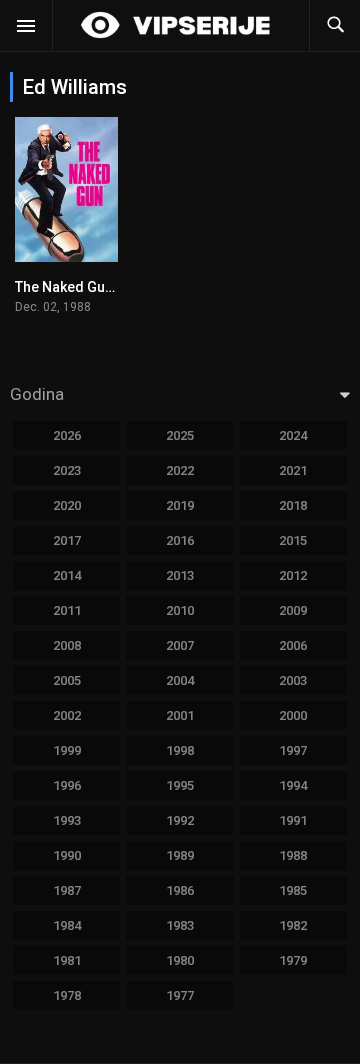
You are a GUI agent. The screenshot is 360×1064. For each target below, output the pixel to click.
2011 (67, 610)
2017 (67, 540)
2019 (180, 505)
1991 (293, 820)
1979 (293, 960)
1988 (293, 855)
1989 (180, 855)
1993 (67, 820)
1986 (180, 890)
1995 (180, 785)
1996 (67, 785)
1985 (293, 890)
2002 (67, 715)
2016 (180, 540)
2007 (180, 645)
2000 (293, 715)
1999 (67, 750)
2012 (293, 575)
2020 (67, 505)
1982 (293, 925)
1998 (180, 750)
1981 (67, 960)
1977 (180, 995)
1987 (67, 890)
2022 (180, 470)
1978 (67, 995)
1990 (67, 855)
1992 (180, 820)
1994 (293, 785)
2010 (180, 610)
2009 (293, 610)
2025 (180, 435)
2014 (67, 575)
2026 (67, 435)
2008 (67, 645)
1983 (180, 925)
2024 (293, 435)
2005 (67, 680)
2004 (180, 680)
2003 (293, 680)
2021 (293, 470)
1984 (67, 925)
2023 (67, 470)
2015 (293, 540)
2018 (293, 505)
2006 (293, 645)
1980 (180, 960)
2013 (180, 575)
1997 (293, 750)
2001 (180, 715)
